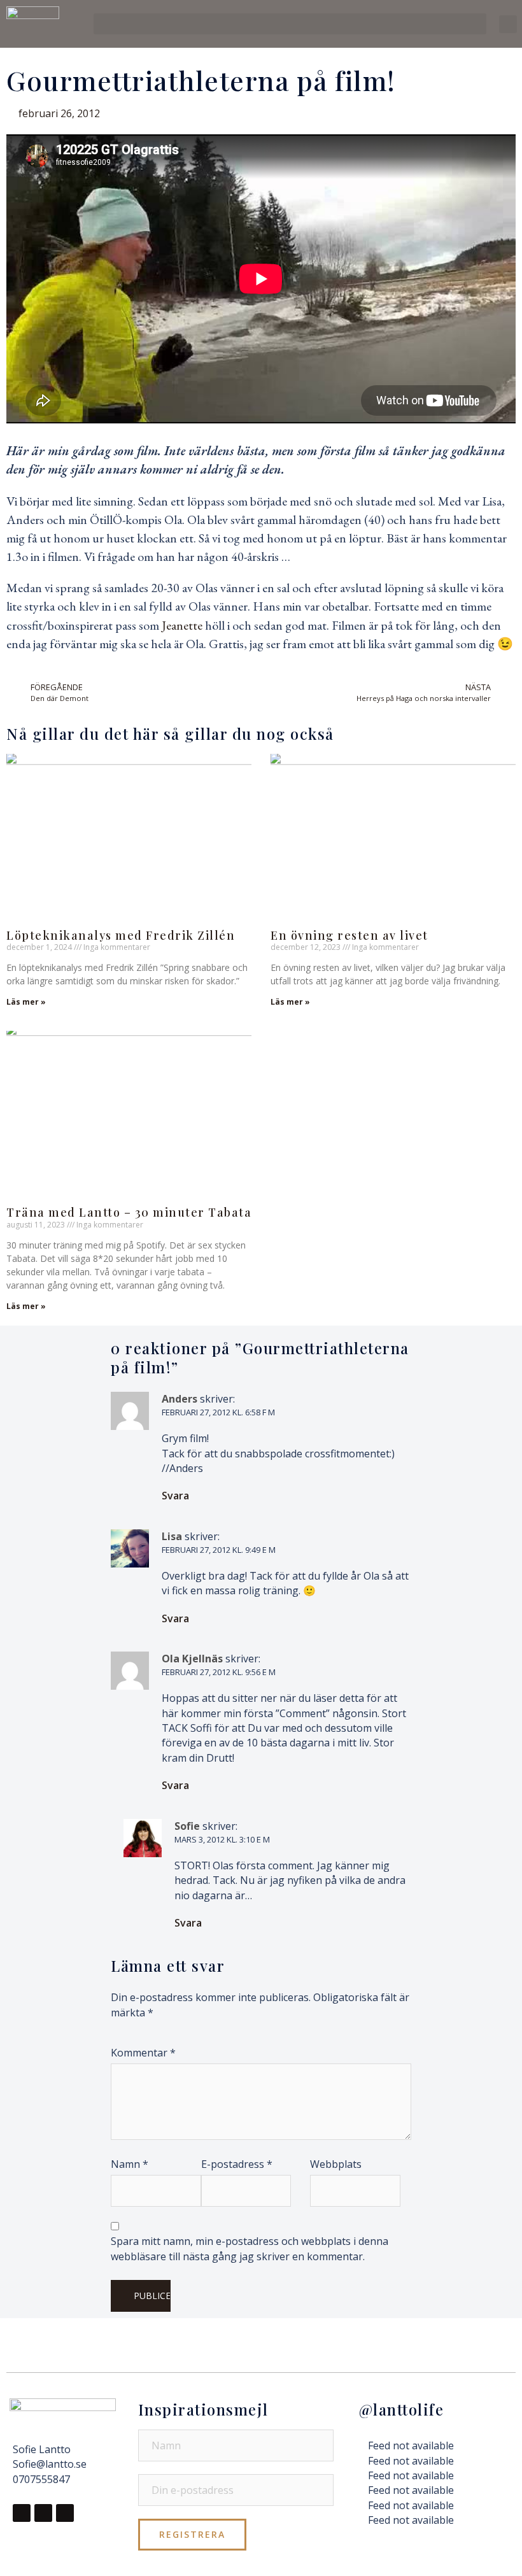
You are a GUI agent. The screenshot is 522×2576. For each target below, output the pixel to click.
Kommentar (143, 2053)
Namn (130, 2164)
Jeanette (182, 625)
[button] (290, 24)
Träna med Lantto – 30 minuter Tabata (129, 1212)
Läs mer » (26, 1002)
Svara (175, 1496)
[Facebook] (22, 2513)
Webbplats (336, 2164)
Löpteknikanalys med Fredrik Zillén (121, 935)
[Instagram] (43, 2513)
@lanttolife (402, 2409)
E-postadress (237, 2164)
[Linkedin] (65, 2513)
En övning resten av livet (349, 935)
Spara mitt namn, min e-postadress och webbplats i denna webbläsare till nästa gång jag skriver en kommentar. (250, 2248)
